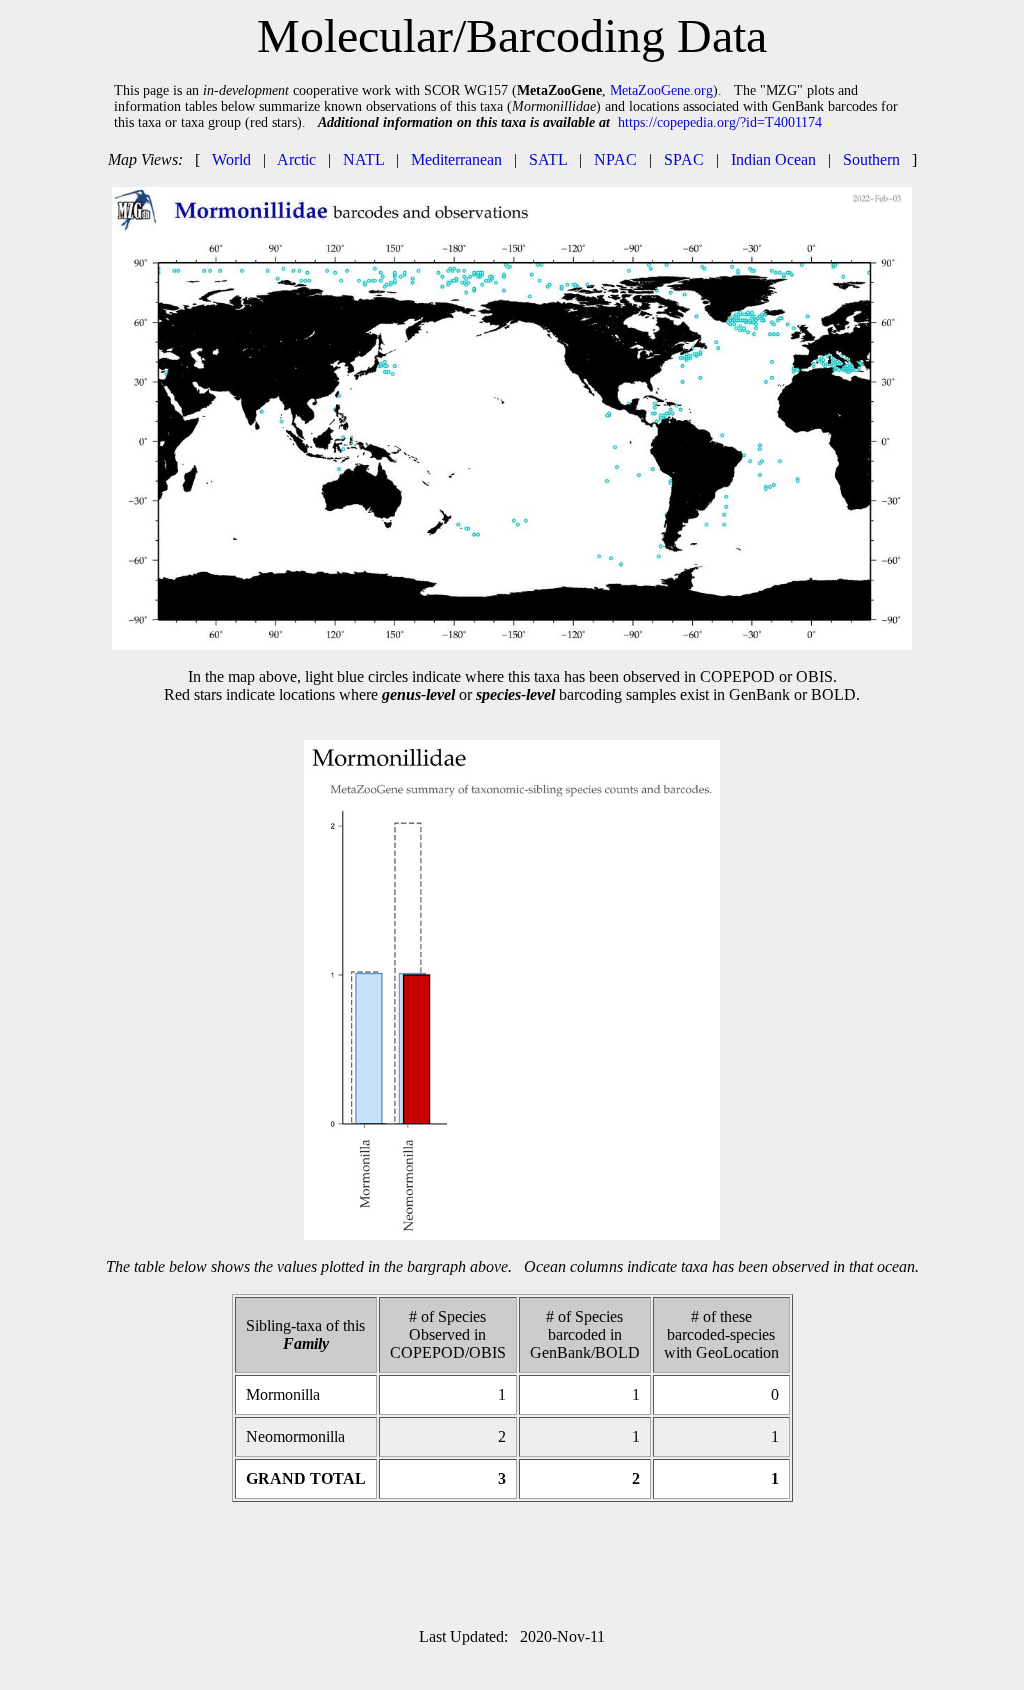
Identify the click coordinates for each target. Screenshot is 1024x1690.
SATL (548, 159)
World (231, 159)
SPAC (684, 159)
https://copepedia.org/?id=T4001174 (720, 122)
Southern (871, 159)
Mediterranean (456, 159)
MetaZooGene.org (661, 90)
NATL (363, 159)
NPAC (615, 159)
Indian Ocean (773, 159)
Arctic (296, 159)
